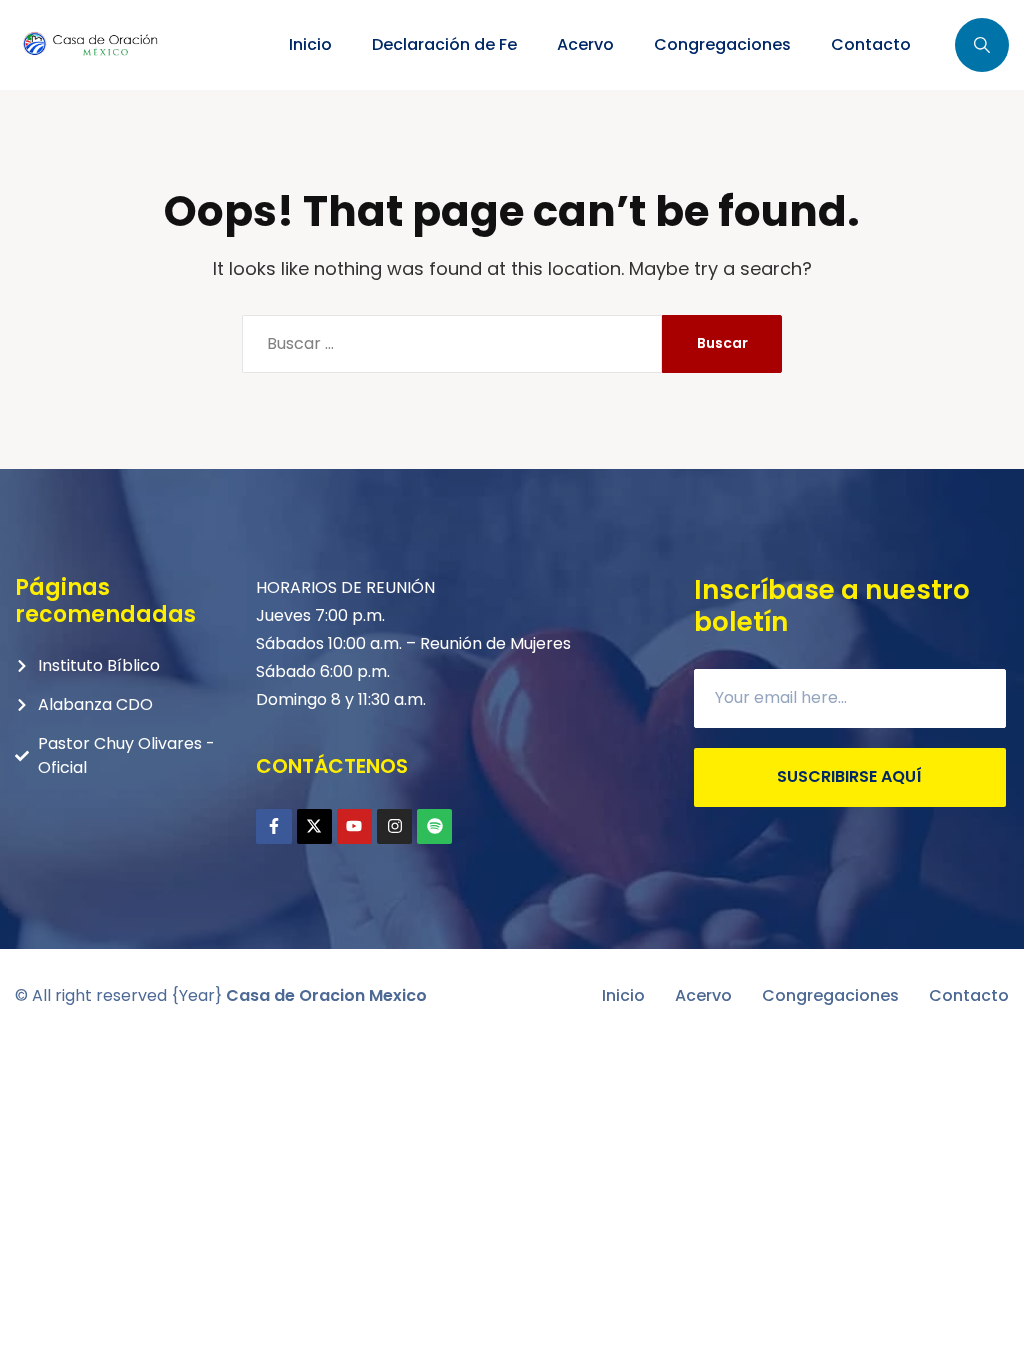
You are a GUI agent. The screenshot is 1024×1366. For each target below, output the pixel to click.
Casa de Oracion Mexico (326, 995)
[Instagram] (394, 826)
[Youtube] (354, 826)
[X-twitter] (314, 826)
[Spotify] (434, 826)
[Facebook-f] (273, 826)
